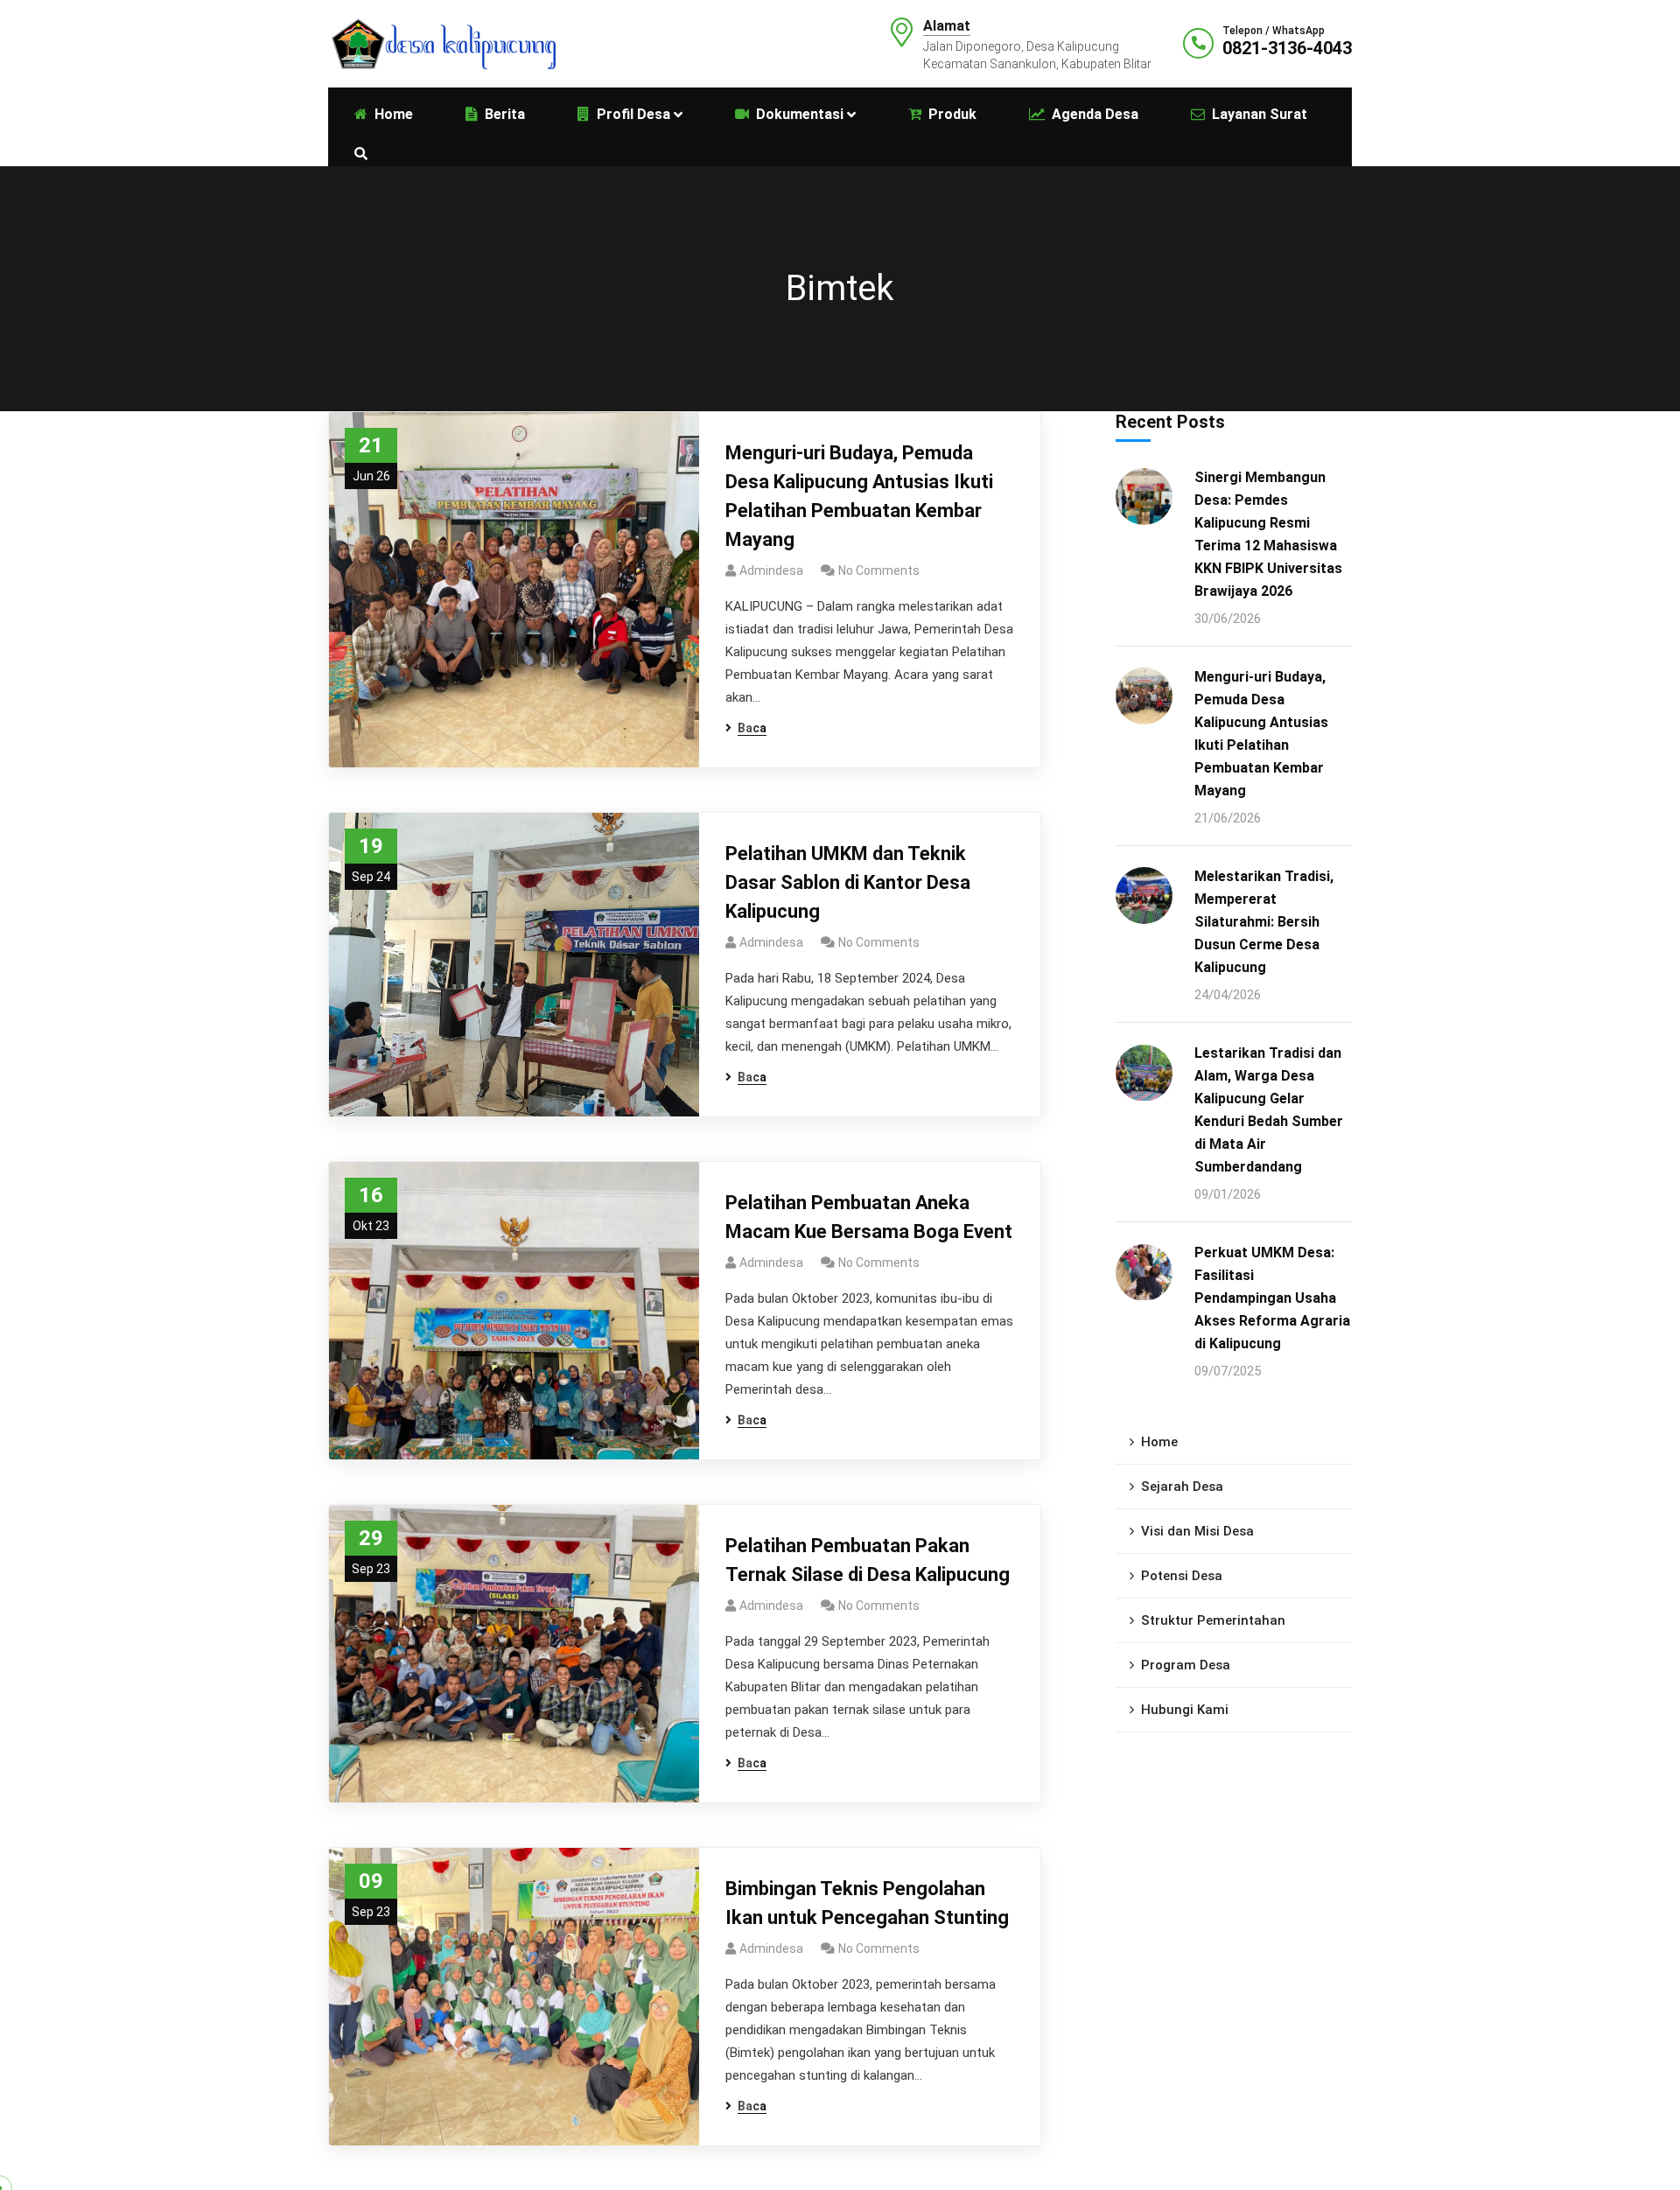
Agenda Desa (1095, 114)
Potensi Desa (1182, 1577)
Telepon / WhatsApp (1274, 31)
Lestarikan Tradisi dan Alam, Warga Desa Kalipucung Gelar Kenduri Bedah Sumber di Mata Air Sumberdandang (1269, 1111)
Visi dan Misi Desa (1197, 1532)
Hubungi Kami (1185, 1711)
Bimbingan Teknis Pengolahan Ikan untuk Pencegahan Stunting (867, 1903)
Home (1159, 1443)
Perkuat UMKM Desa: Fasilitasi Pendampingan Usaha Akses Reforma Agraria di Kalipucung (1272, 1299)
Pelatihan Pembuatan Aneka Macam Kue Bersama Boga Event (869, 1217)
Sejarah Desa (1182, 1487)
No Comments (879, 570)
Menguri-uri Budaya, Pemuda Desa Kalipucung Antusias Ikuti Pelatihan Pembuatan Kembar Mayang (859, 496)
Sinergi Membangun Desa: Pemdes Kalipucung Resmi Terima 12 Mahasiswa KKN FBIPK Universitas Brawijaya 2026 (1268, 534)
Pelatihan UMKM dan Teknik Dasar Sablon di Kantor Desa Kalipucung (848, 882)
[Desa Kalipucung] (442, 42)
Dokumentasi (800, 114)
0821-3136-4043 (1287, 48)
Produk (952, 114)
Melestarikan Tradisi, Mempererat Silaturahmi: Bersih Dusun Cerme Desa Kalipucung (1264, 922)
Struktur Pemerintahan (1213, 1621)
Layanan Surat (1260, 114)
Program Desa (1186, 1666)
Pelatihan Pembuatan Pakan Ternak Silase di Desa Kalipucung (868, 1560)
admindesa (771, 570)
